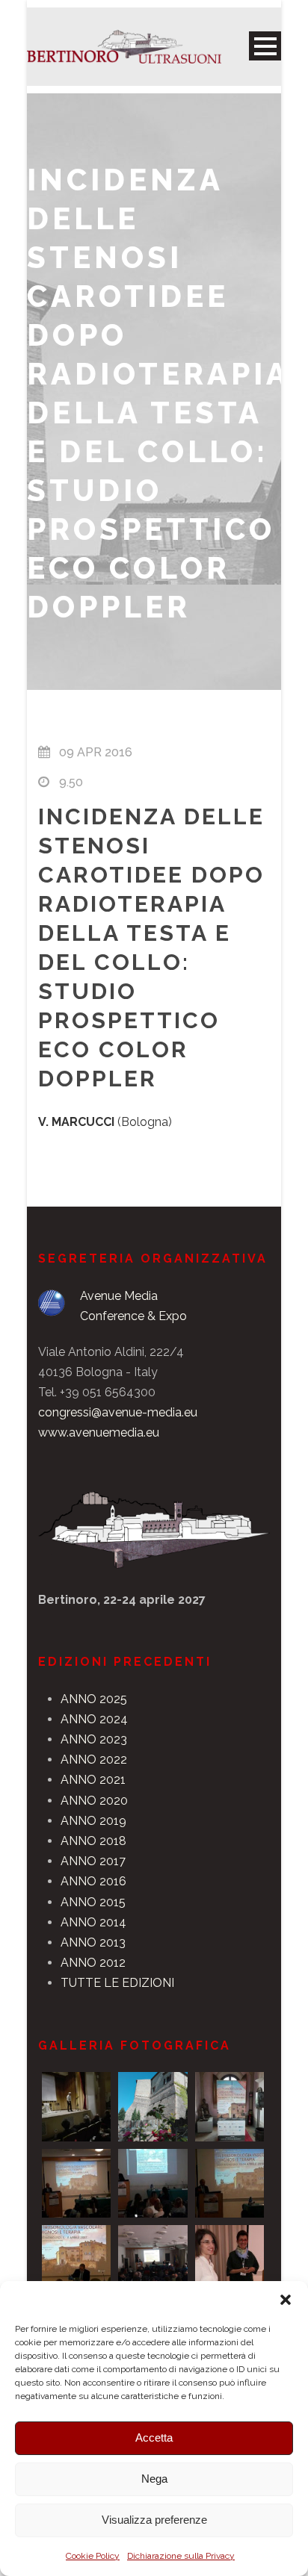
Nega (154, 2479)
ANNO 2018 (93, 1841)
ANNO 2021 (93, 1780)
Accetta (154, 2437)
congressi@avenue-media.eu (118, 1412)
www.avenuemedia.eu (99, 1432)
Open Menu (265, 46)
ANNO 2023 (94, 1739)
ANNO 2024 (94, 1719)
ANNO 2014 (93, 1922)
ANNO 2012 (93, 1963)
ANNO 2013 (93, 1942)
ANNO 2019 (93, 1821)
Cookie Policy (93, 2556)
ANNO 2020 (94, 1801)
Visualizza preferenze (154, 2520)
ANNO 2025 (94, 1699)
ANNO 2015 (93, 1902)
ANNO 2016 (93, 1881)
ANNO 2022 (94, 1760)
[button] (286, 2300)
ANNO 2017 (93, 1861)
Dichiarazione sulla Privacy (181, 2556)
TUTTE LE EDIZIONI (117, 1983)
